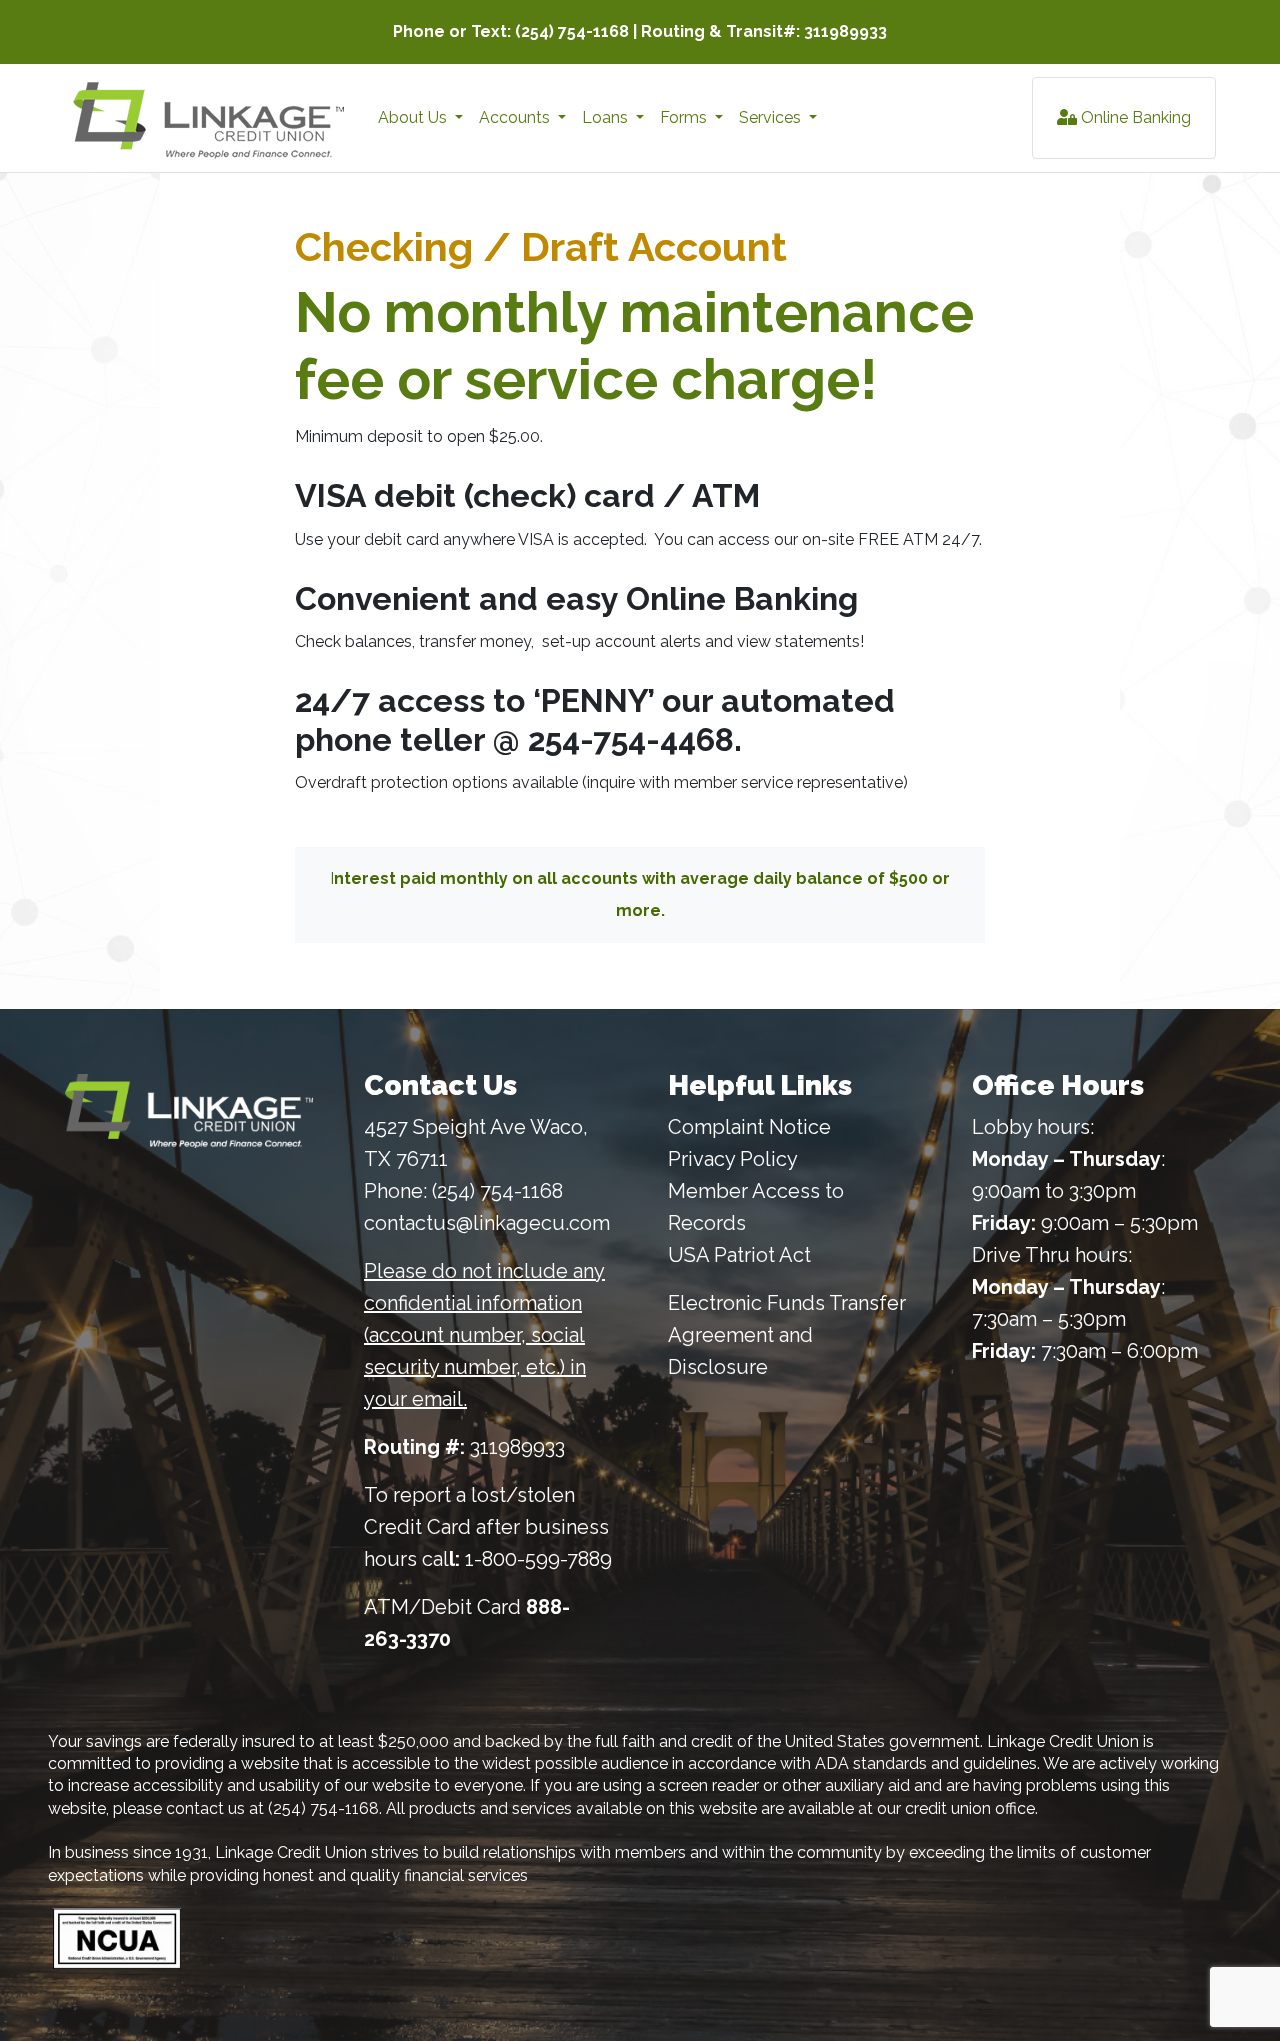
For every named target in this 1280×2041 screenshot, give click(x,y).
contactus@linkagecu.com (487, 1223)
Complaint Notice (749, 1127)
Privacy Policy (733, 1159)
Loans (607, 117)
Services (772, 117)
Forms (685, 117)
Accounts (516, 117)
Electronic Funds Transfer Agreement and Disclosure (787, 1335)
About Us (414, 117)
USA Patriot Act (739, 1255)
